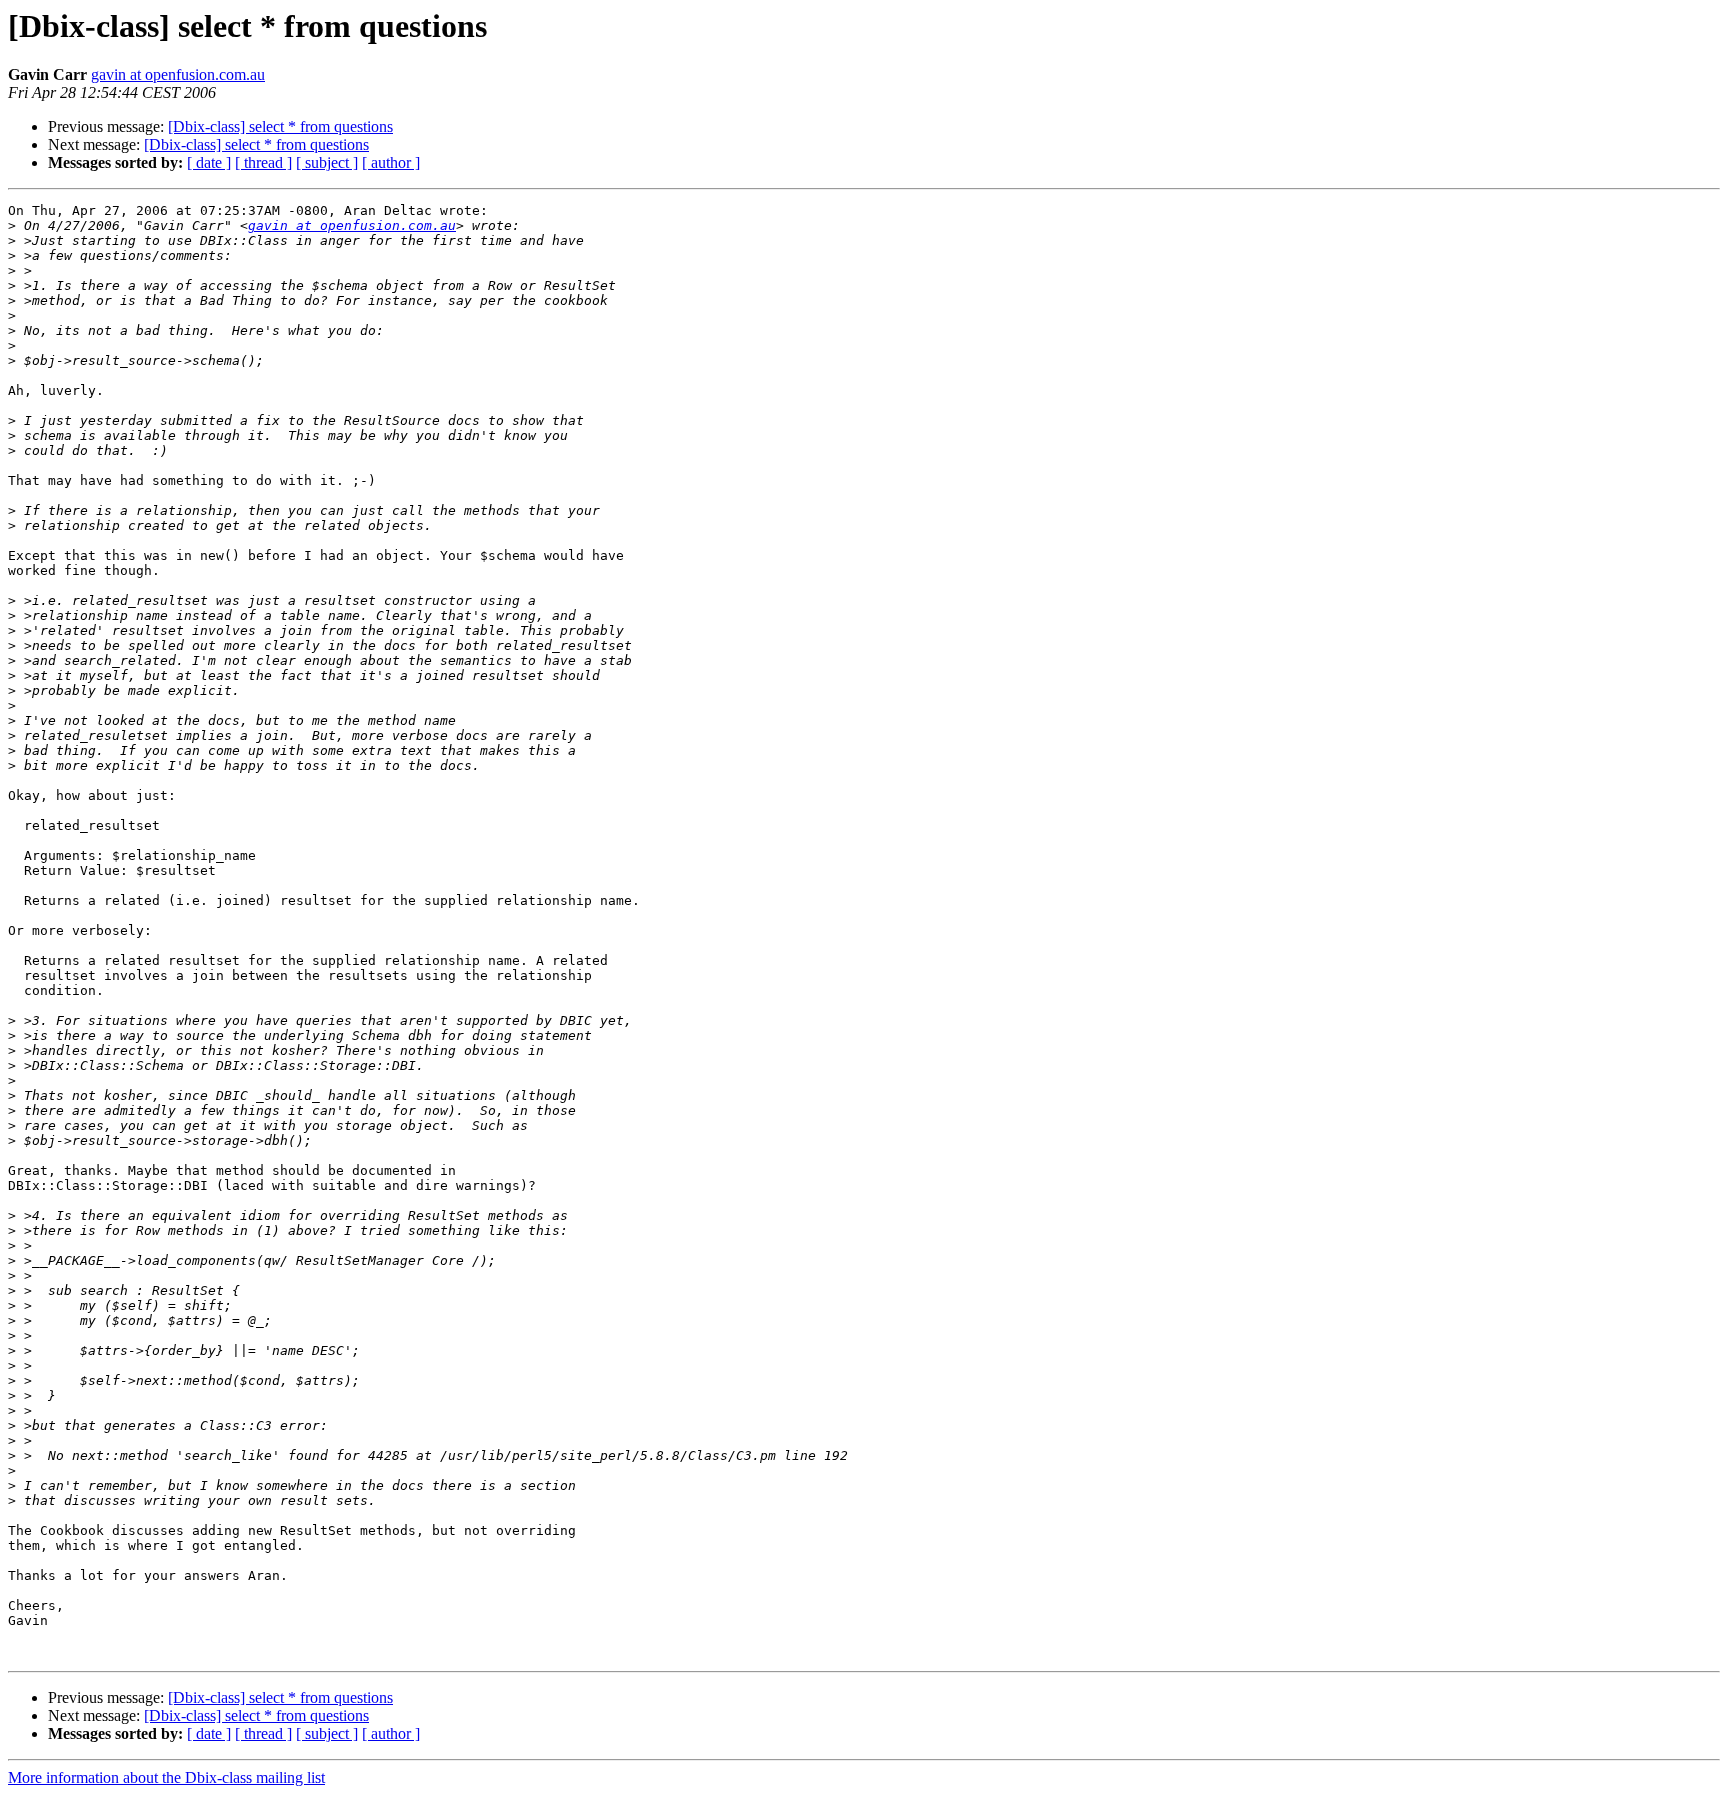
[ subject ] (327, 162)
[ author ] (391, 162)
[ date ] (209, 162)
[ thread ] (263, 162)
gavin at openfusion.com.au (178, 74)
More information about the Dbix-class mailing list (166, 1777)
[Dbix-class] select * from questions (280, 126)
